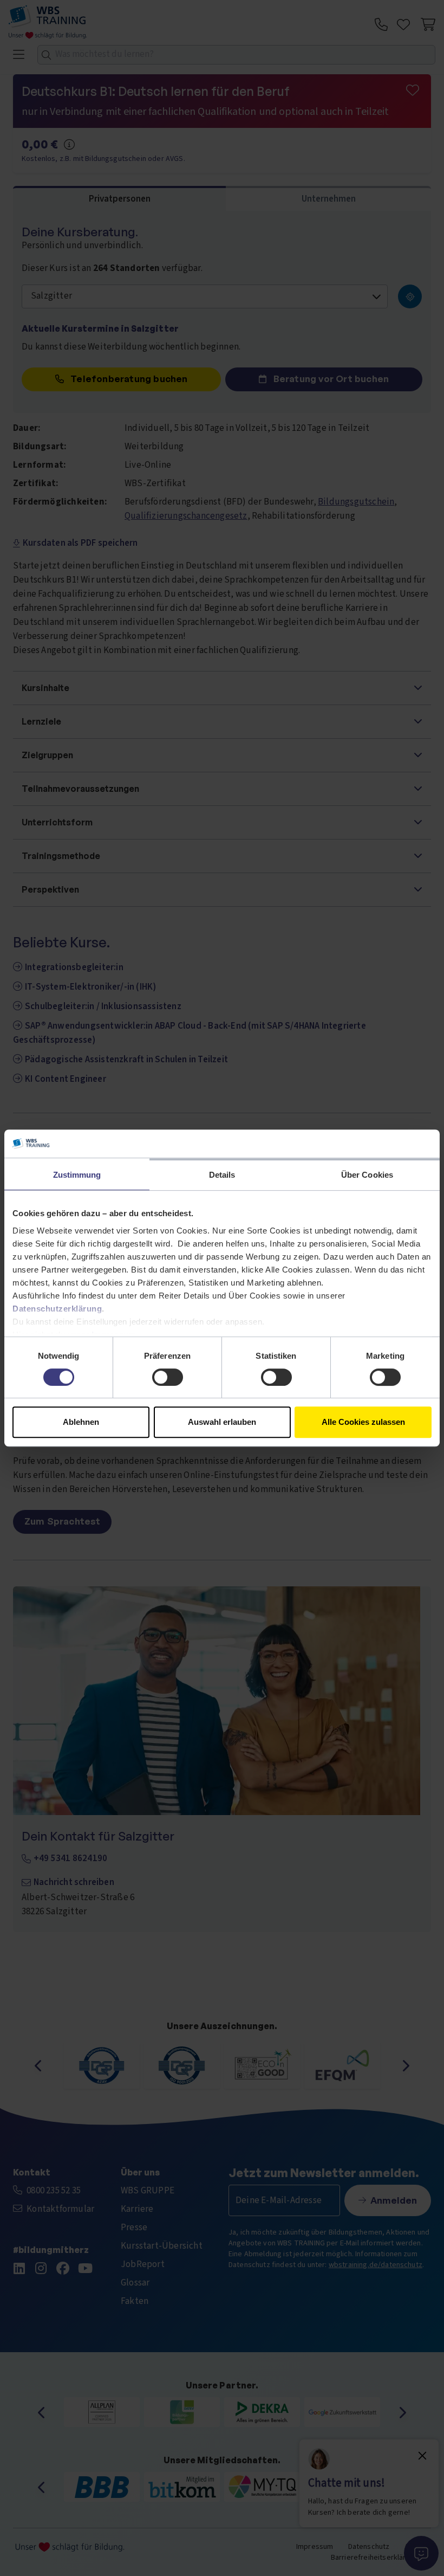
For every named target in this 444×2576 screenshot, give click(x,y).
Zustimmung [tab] (77, 1175)
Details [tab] (222, 1175)
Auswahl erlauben (222, 1422)
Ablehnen (81, 1422)
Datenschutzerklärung (57, 1309)
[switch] (168, 1377)
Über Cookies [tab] (367, 1175)
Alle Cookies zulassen (363, 1422)
